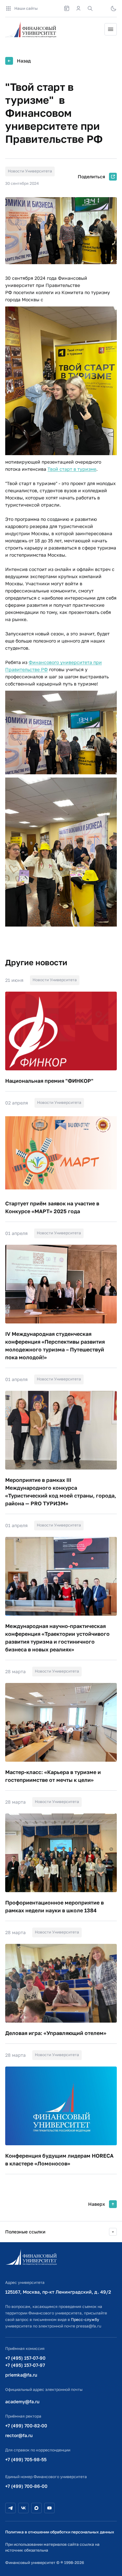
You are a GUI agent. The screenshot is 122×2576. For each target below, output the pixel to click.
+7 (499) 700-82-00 (26, 2426)
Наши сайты (26, 8)
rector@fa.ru (19, 2435)
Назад (24, 61)
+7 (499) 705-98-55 (26, 2459)
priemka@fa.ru (21, 2375)
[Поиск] (90, 8)
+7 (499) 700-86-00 (26, 2486)
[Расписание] (67, 8)
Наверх (97, 2204)
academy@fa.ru (22, 2401)
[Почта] (102, 8)
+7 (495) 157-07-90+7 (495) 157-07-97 (25, 2361)
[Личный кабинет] (78, 8)
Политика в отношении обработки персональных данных (60, 2532)
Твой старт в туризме (72, 469)
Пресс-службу (85, 2319)
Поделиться (91, 176)
